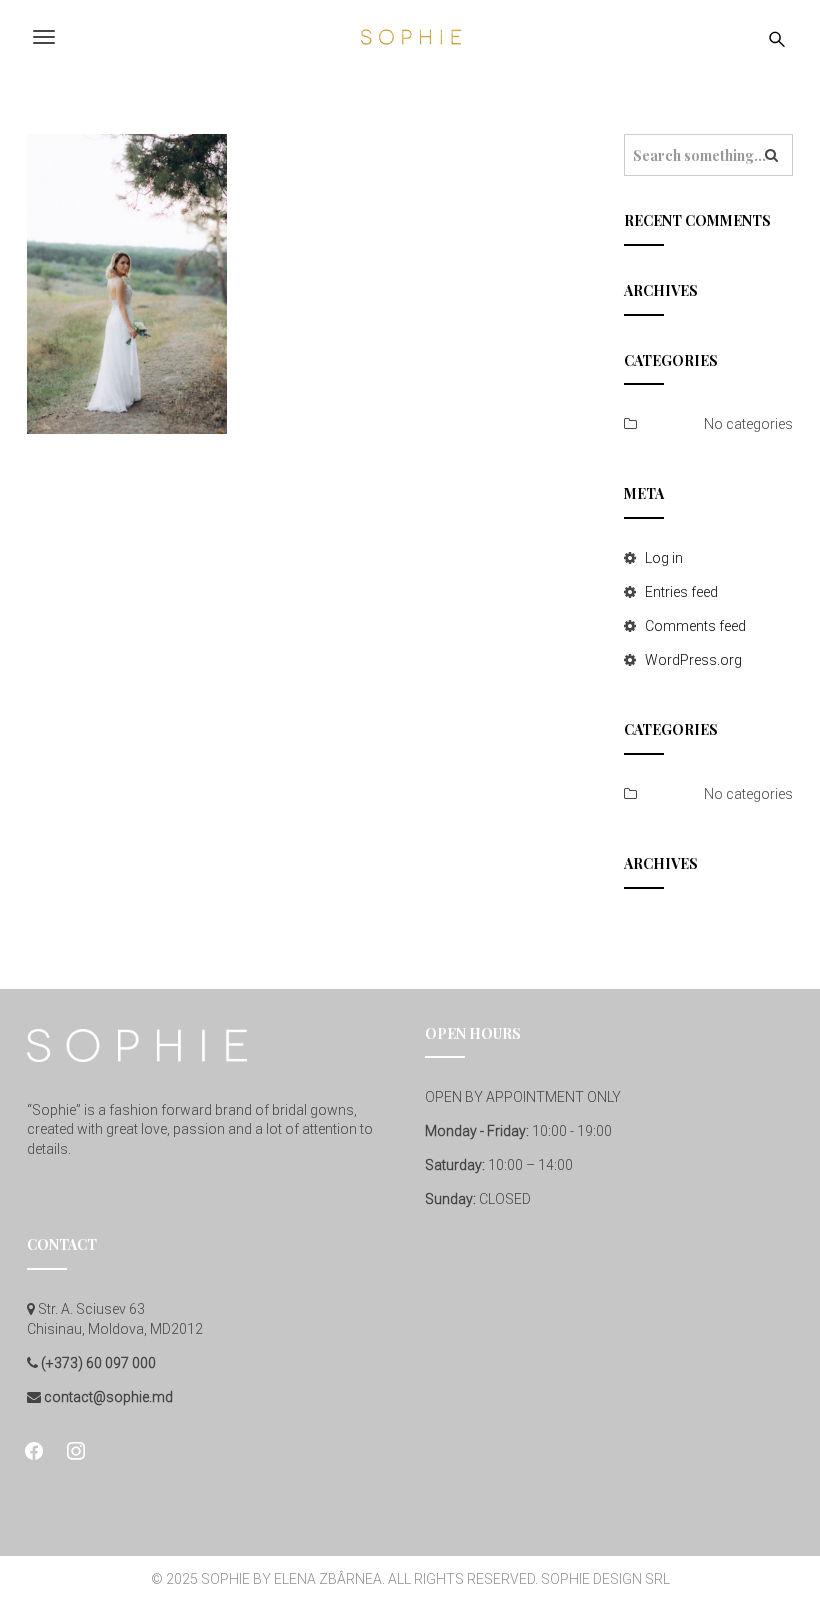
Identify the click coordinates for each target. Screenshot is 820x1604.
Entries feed (681, 592)
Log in (664, 558)
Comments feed (695, 626)
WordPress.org (693, 660)
